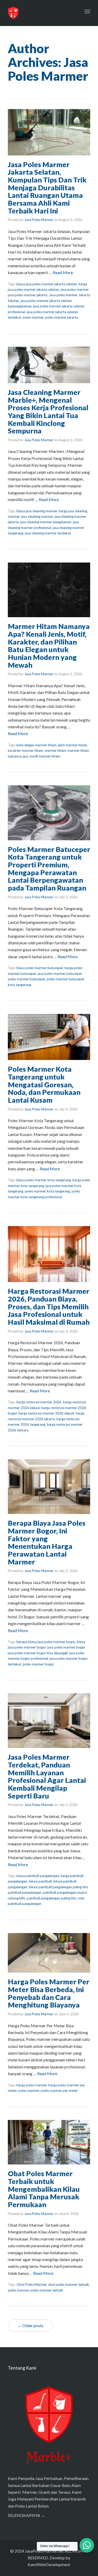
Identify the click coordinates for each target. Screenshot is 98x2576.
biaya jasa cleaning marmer (37, 511)
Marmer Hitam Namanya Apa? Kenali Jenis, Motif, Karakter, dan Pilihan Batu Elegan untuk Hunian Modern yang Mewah (49, 645)
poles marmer (33, 317)
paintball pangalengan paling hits (51, 1898)
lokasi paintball (40, 1881)
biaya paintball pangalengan (38, 1876)
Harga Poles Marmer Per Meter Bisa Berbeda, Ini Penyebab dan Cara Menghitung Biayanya (49, 1993)
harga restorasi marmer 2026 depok (46, 1413)
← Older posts (30, 2325)
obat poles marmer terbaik (69, 2284)
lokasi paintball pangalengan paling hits (58, 1887)
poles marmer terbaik (47, 2290)
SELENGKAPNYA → (27, 2515)
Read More (63, 272)
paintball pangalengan (25, 1892)
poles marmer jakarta (62, 317)
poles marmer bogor (38, 1664)
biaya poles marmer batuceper (40, 968)
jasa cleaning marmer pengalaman (46, 522)
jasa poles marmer (74, 289)
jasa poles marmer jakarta (28, 295)
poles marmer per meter (59, 2091)
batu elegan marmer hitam (36, 745)
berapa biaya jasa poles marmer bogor (46, 1642)
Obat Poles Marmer (31, 2284)
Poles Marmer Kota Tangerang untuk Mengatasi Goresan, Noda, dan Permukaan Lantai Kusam (44, 1084)
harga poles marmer (32, 2085)
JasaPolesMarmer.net (44, 2551)
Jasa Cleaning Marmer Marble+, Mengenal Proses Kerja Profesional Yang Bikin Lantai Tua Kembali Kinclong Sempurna (48, 411)
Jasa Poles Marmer (39, 220)
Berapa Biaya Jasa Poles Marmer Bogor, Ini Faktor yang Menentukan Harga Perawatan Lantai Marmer (47, 1542)
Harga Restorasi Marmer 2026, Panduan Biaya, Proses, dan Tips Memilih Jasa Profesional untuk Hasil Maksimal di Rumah (49, 1306)
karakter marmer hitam (25, 750)
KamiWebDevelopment (49, 2564)
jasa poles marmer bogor (66, 1647)
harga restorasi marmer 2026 (39, 1402)
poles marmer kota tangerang (47, 1191)
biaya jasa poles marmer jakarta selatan (47, 284)
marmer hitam (55, 750)
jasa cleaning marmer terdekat (48, 533)
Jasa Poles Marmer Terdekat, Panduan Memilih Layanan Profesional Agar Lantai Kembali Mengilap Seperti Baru (47, 1776)
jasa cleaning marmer (37, 516)
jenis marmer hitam (73, 745)
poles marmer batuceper (27, 979)
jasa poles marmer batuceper (60, 974)
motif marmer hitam (45, 756)
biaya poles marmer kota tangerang (44, 1180)
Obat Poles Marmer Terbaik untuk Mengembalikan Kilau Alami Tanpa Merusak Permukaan (44, 2189)
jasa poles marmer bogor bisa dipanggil (38, 1653)
